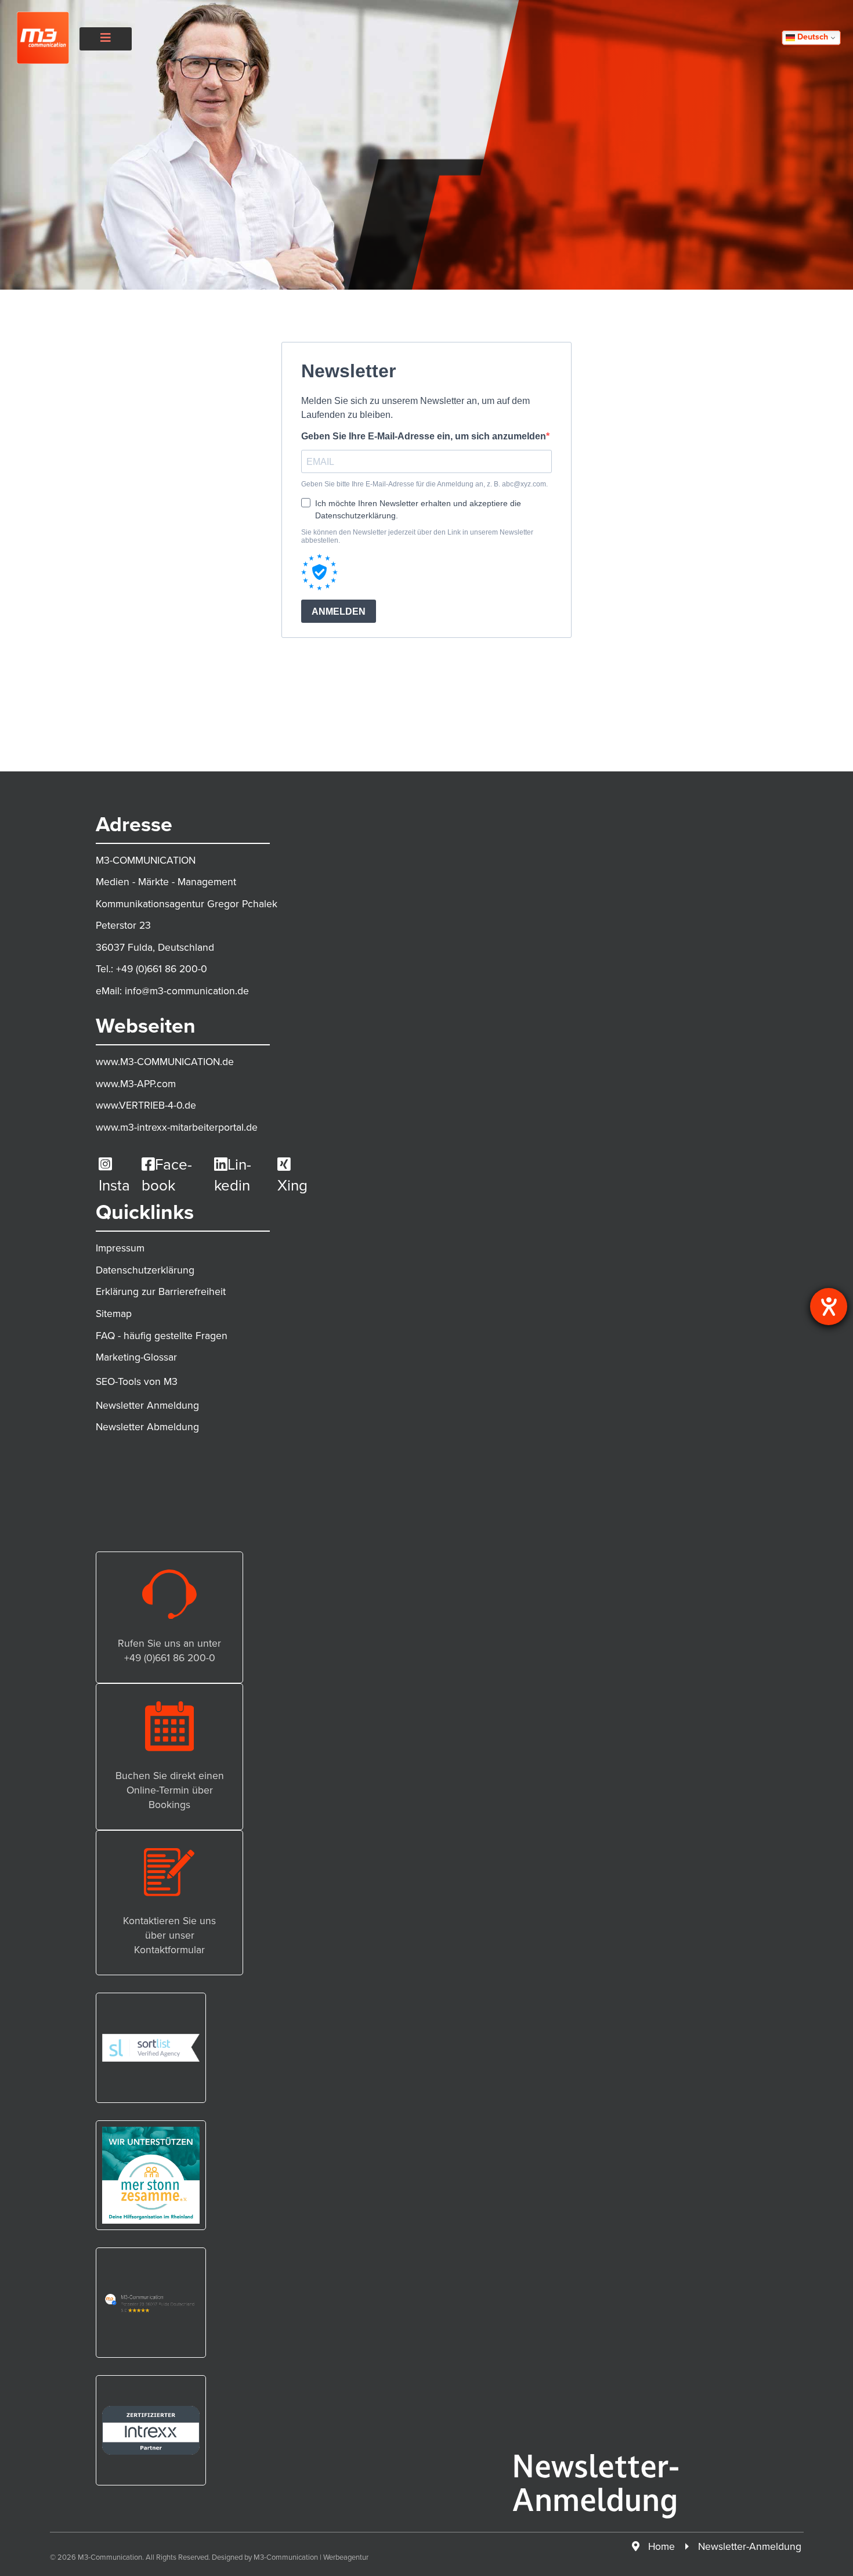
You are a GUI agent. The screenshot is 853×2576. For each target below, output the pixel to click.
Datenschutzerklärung (145, 1270)
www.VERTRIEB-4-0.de (146, 1105)
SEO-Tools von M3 (137, 1381)
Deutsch (812, 37)
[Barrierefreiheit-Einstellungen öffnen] (829, 1307)
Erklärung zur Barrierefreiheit (161, 1291)
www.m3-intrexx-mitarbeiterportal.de (177, 1127)
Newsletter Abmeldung (147, 1427)
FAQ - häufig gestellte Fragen (162, 1336)
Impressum (120, 1248)
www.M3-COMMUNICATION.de (165, 1062)
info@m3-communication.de (187, 991)
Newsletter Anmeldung (147, 1405)
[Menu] (106, 38)
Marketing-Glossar (136, 1357)
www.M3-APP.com (136, 1084)
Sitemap (114, 1314)
